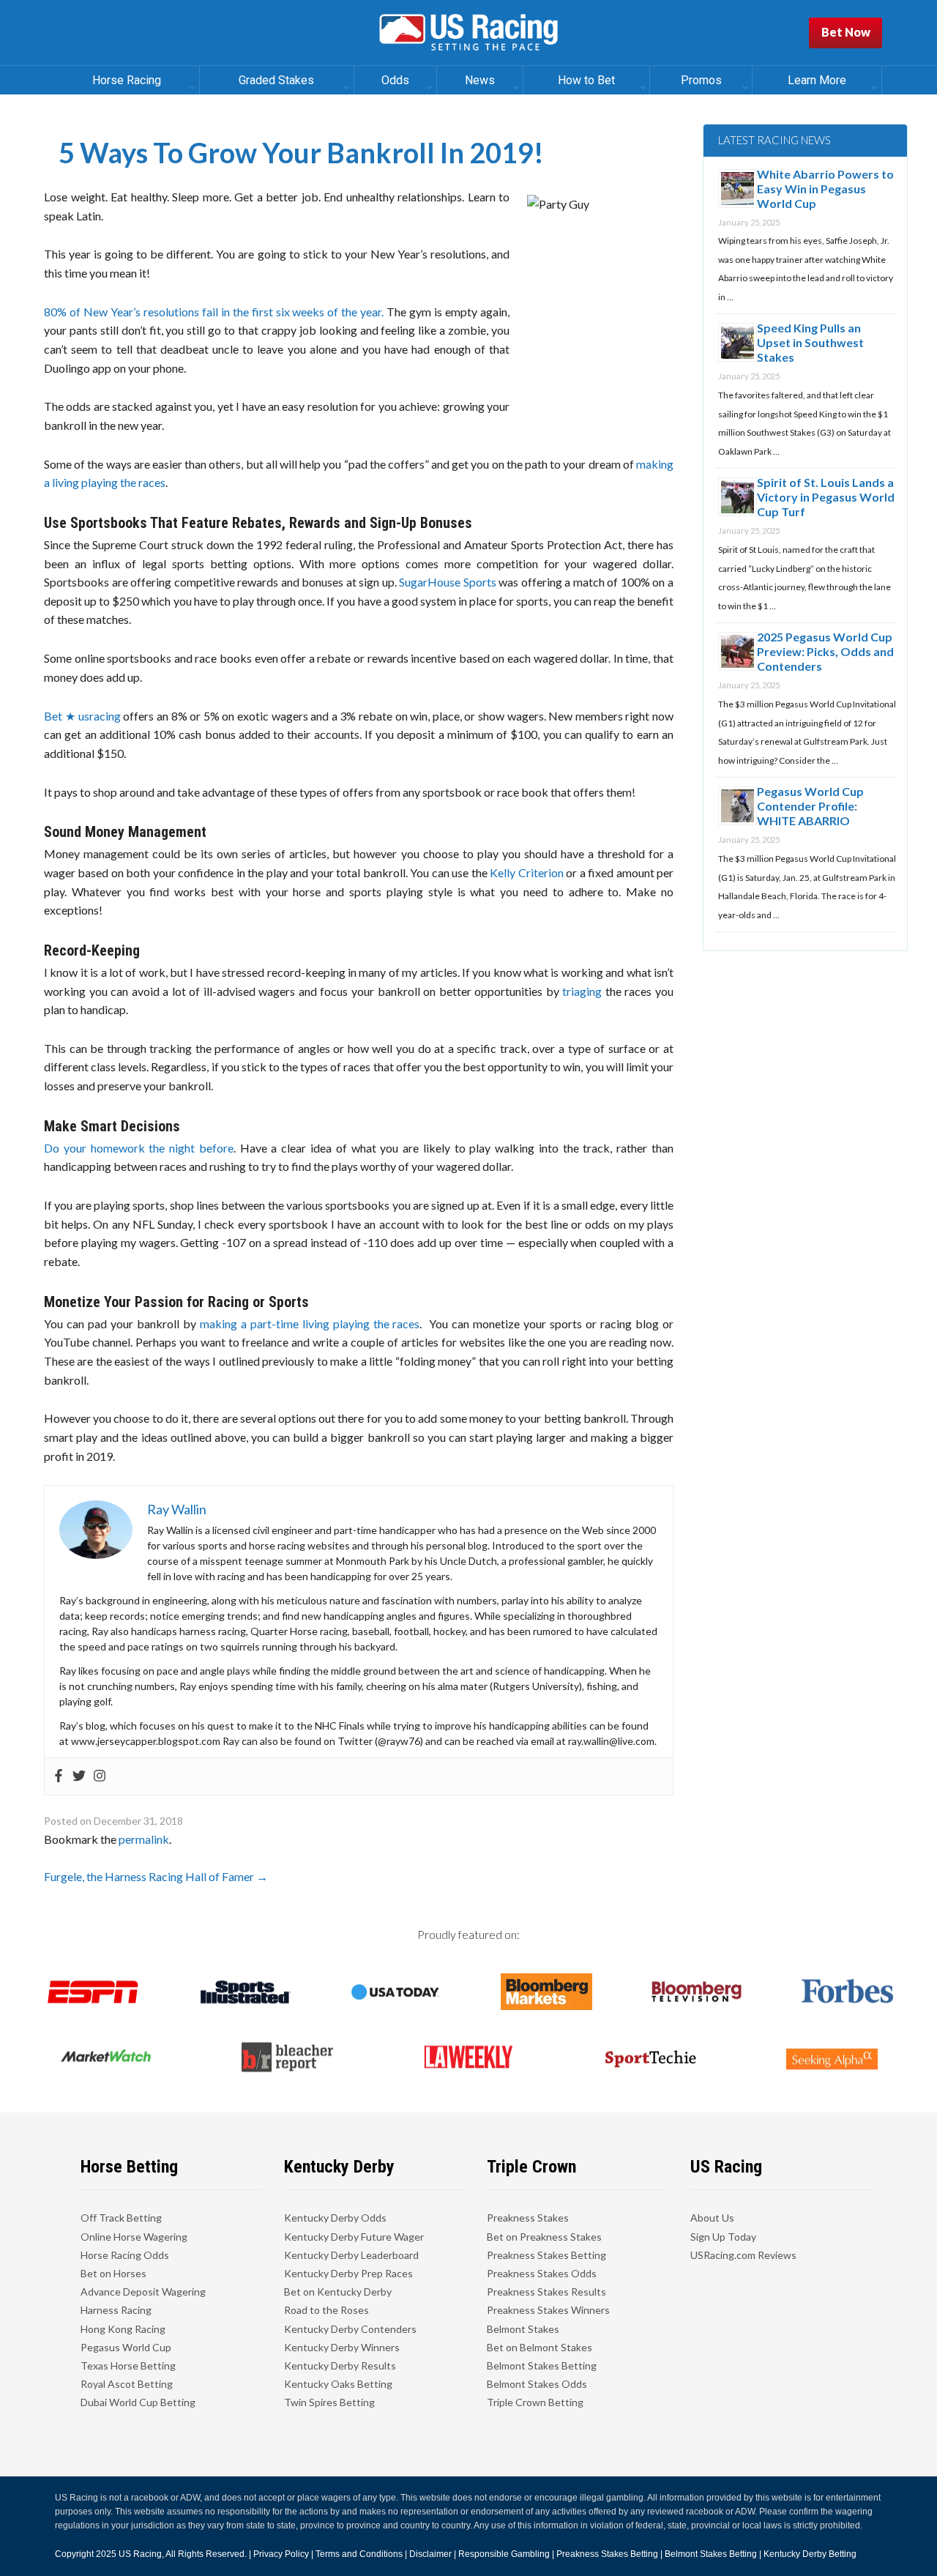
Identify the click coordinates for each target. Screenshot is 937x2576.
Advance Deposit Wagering (143, 2292)
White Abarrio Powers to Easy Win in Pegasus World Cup (825, 189)
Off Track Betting (121, 2218)
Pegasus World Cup (126, 2347)
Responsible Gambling (504, 2554)
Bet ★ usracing (82, 716)
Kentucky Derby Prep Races (348, 2273)
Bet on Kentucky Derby (338, 2292)
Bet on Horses (113, 2273)
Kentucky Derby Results (340, 2365)
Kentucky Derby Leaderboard (351, 2255)
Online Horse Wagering (134, 2237)
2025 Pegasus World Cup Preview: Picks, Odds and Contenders (825, 651)
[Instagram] (100, 1776)
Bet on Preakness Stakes (544, 2237)
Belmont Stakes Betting (542, 2365)
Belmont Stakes (523, 2329)
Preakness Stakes (528, 2218)
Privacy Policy (281, 2554)
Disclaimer (430, 2554)
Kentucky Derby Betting (810, 2554)
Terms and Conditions (359, 2554)
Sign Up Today (723, 2237)
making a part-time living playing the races (310, 1324)
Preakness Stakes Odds (542, 2273)
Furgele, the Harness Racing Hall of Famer (156, 1876)
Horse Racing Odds (125, 2255)
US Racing (140, 2554)
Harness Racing (116, 2310)
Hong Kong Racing (123, 2329)
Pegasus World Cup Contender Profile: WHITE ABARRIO (810, 806)
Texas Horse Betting (128, 2365)
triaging (582, 991)
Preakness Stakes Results (546, 2292)
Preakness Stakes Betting (546, 2255)
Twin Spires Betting (329, 2402)
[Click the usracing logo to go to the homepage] (468, 33)
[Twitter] (79, 1776)
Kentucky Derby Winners (342, 2347)
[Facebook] (59, 1776)
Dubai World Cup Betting (138, 2402)
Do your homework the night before (139, 1148)
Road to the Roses (326, 2310)
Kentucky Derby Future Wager (354, 2237)
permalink (144, 1839)
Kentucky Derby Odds (335, 2218)
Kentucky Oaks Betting (338, 2384)
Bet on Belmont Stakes (540, 2347)
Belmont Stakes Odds (537, 2384)
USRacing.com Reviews (743, 2255)
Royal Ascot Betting (127, 2384)
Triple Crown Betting (535, 2402)
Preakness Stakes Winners (548, 2310)
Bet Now (846, 32)
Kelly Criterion (526, 872)
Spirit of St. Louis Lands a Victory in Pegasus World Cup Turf (826, 497)
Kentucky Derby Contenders (350, 2329)
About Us (712, 2218)
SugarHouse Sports (448, 582)
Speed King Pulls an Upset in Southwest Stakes (810, 342)
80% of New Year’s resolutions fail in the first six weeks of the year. (214, 312)
